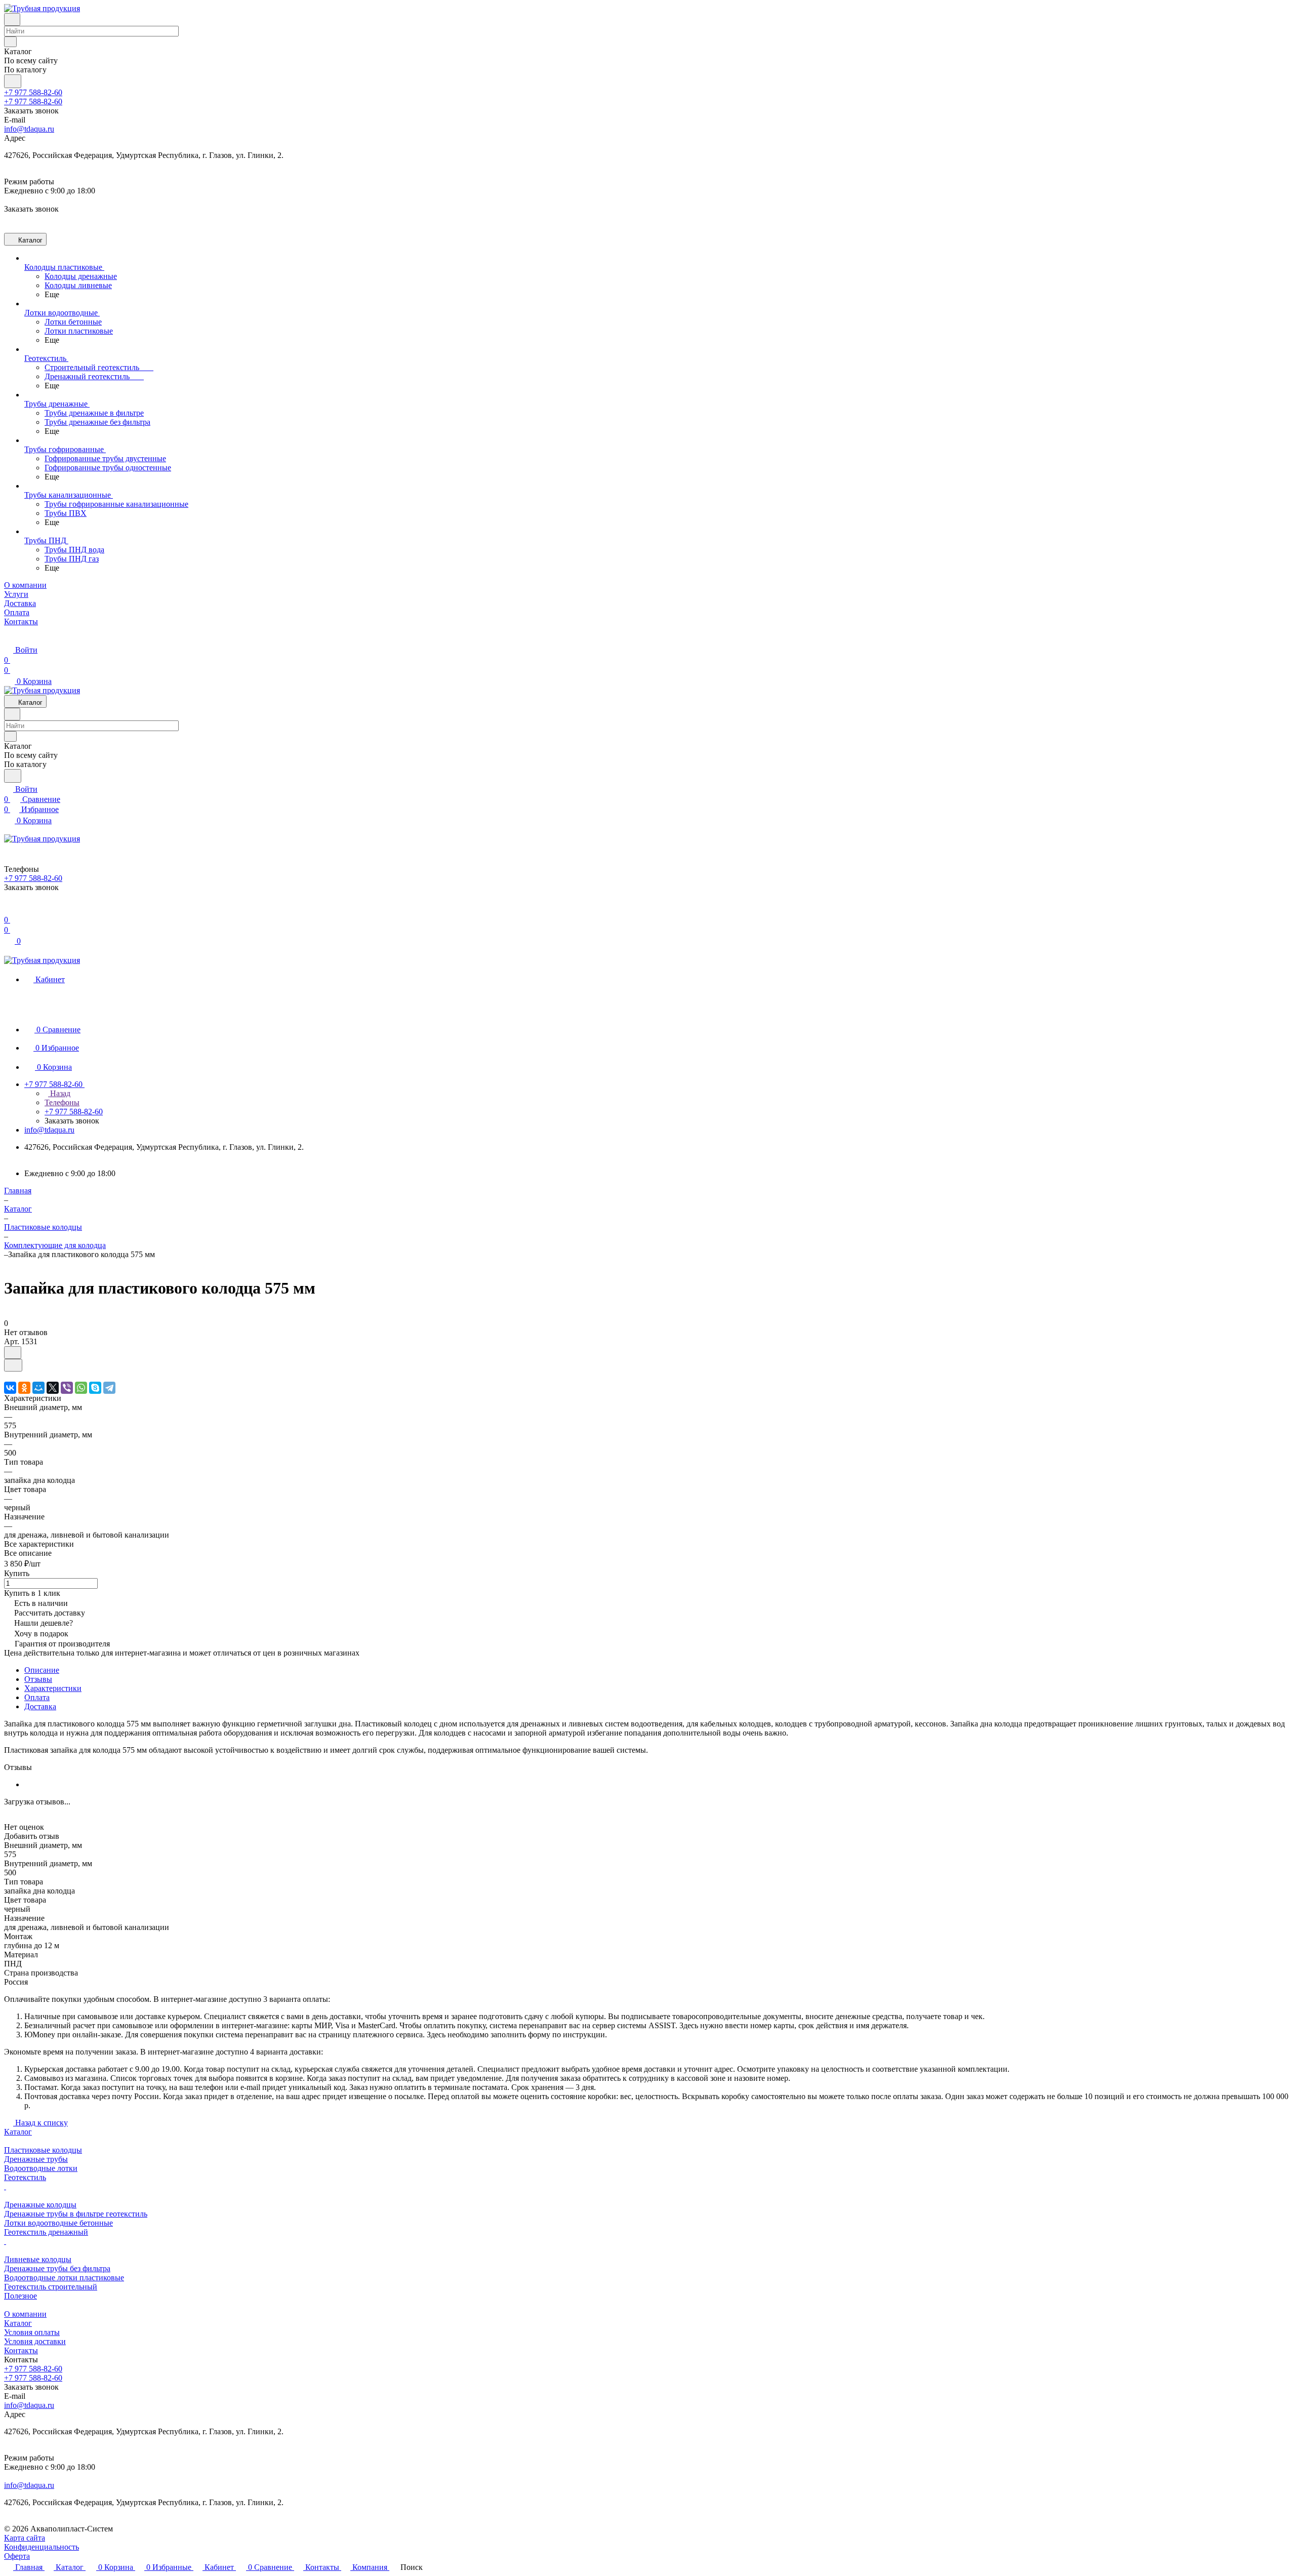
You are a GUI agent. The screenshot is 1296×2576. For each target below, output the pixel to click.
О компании (25, 2314)
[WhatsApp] (81, 1388)
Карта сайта (25, 2538)
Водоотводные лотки (41, 2168)
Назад (59, 1093)
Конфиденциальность (42, 2547)
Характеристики (53, 1688)
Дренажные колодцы (40, 2205)
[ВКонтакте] (10, 1388)
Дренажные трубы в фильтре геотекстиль (76, 2214)
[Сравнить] (13, 1365)
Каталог (18, 2132)
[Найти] (13, 81)
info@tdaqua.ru (29, 129)
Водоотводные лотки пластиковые (64, 2278)
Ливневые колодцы (38, 2259)
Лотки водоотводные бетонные (58, 2223)
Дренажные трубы (36, 2159)
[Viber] (67, 1388)
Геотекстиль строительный (51, 2287)
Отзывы (38, 1679)
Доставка (40, 1706)
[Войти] (9, 910)
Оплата (37, 1697)
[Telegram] (109, 1388)
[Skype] (95, 1388)
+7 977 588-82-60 (33, 92)
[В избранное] (13, 1353)
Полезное (21, 2296)
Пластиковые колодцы (43, 2150)
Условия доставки (35, 2341)
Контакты (21, 2350)
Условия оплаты (32, 2332)
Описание (42, 1670)
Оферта (17, 2556)
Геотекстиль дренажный (46, 2232)
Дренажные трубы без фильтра (57, 2268)
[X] (53, 1388)
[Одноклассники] (24, 1388)
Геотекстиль (25, 2177)
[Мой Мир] (38, 1388)
